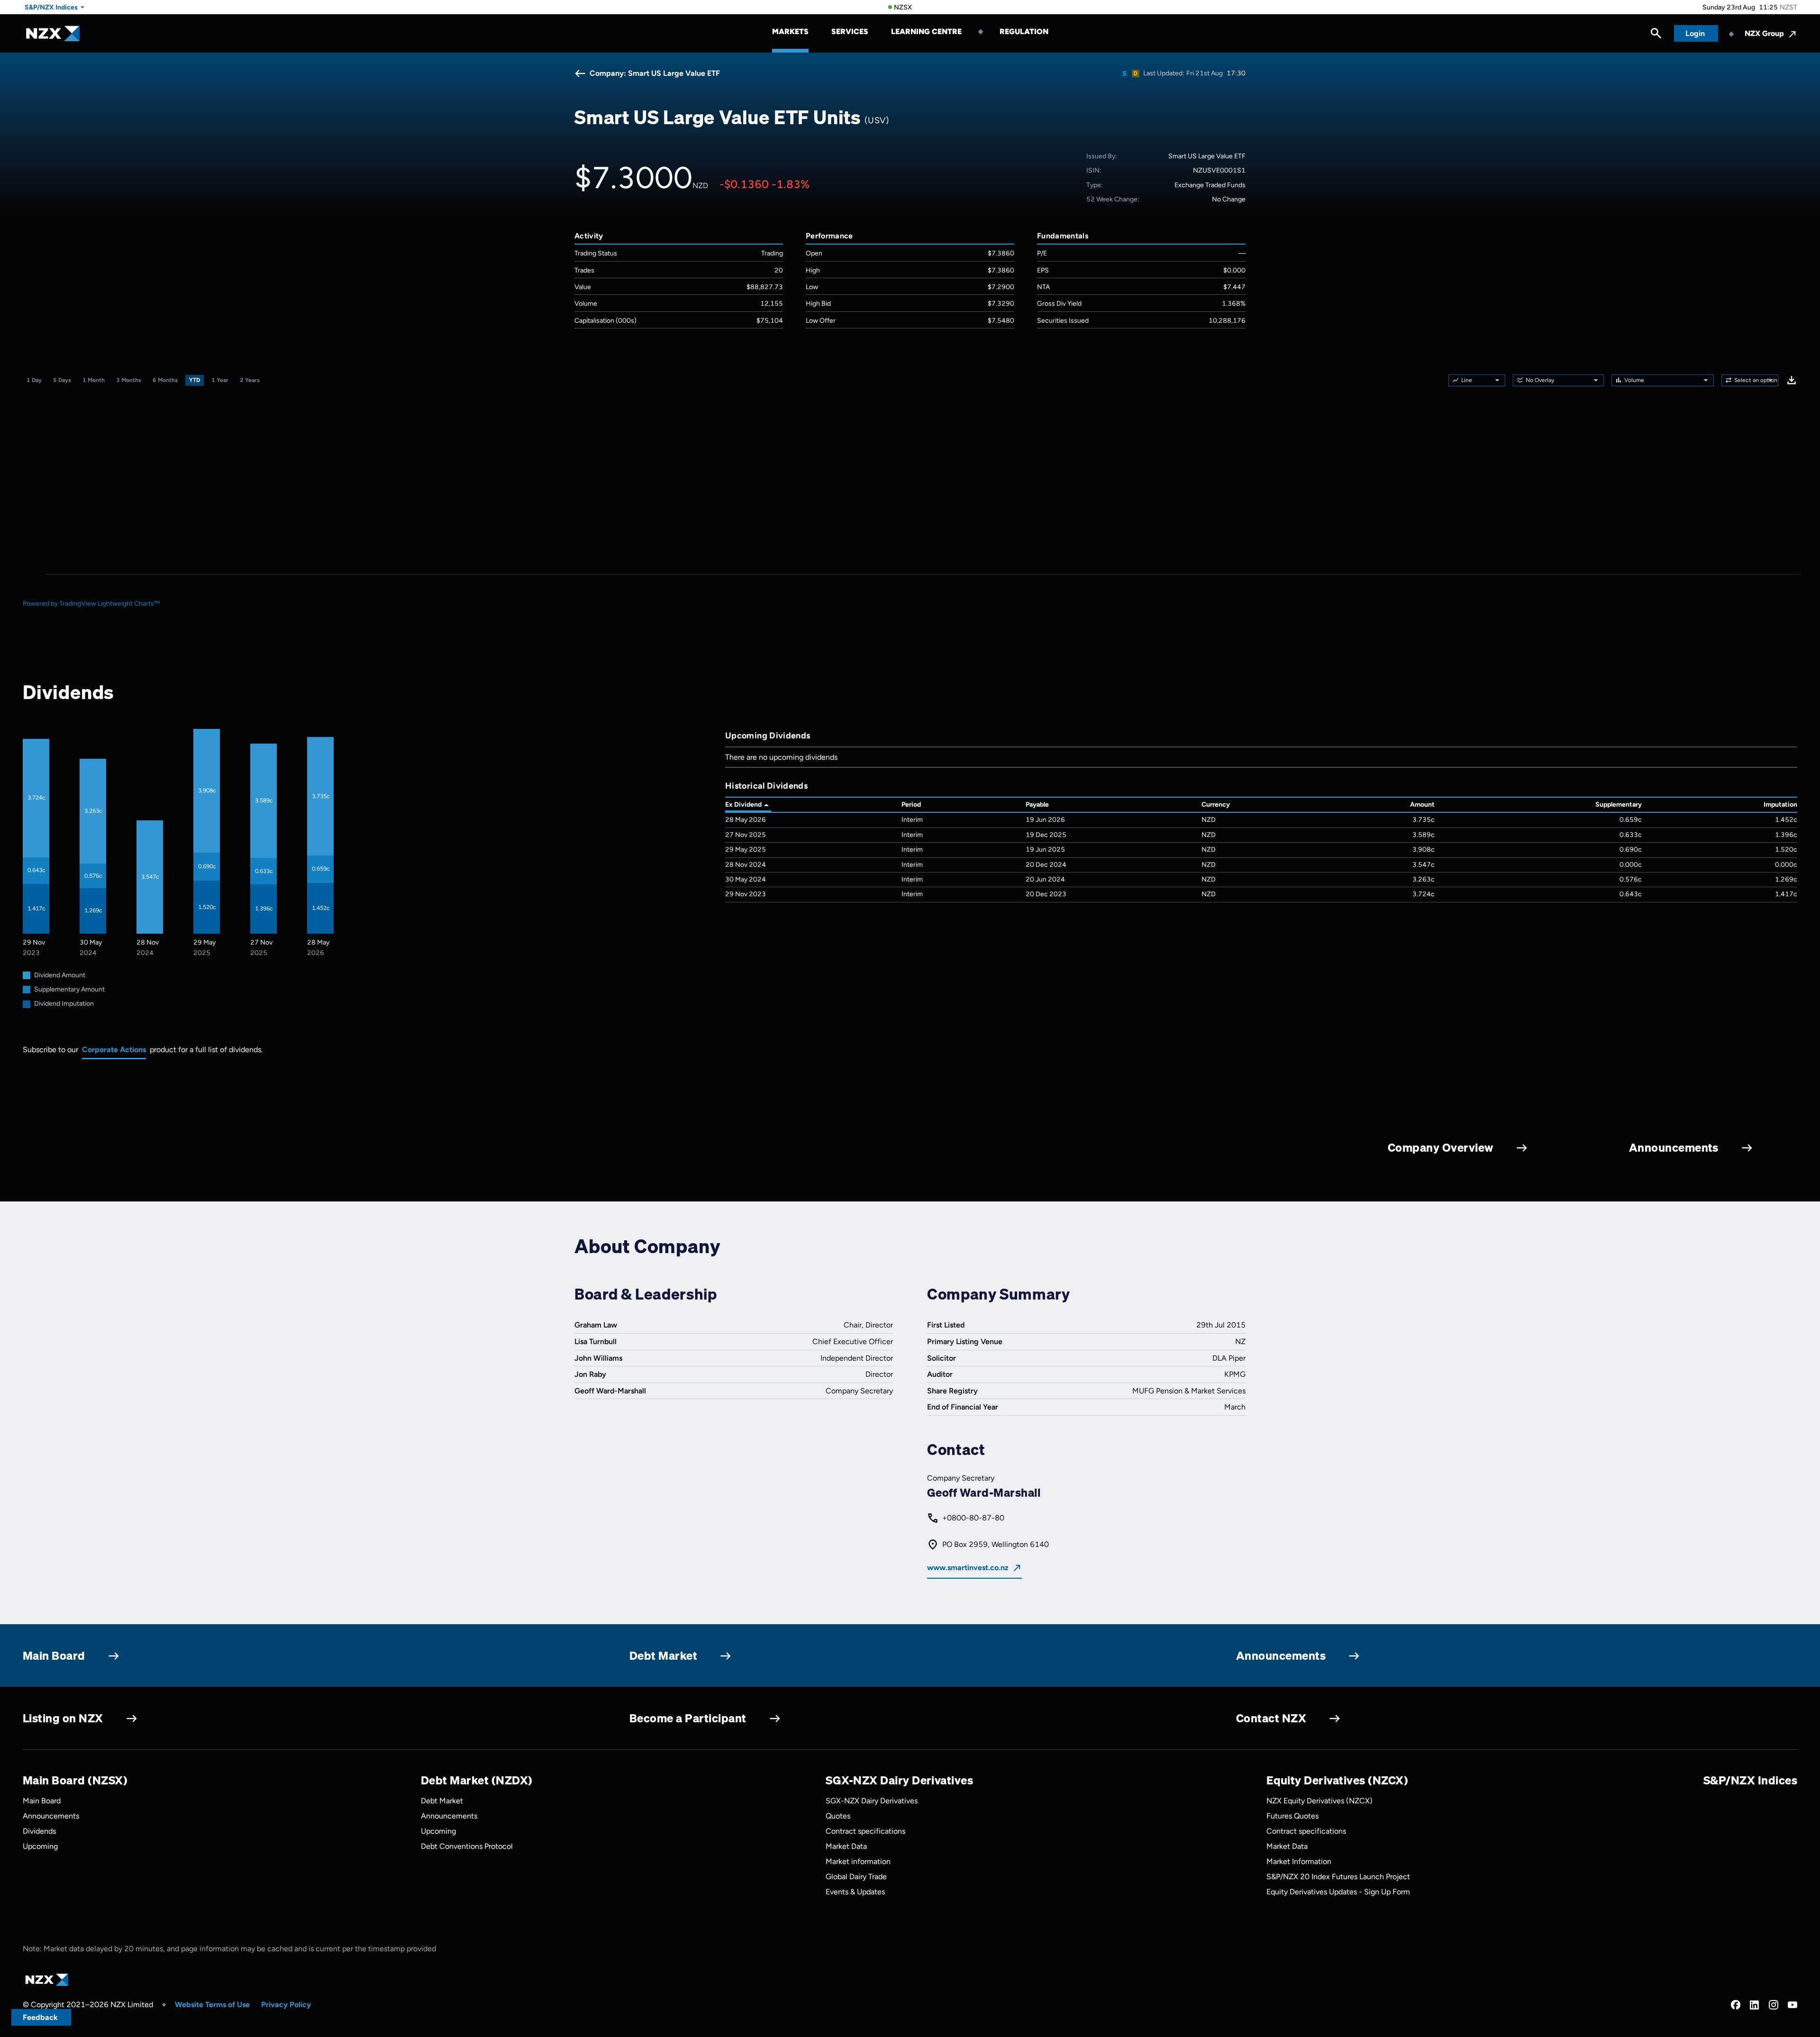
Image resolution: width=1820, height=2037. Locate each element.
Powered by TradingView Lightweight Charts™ (91, 604)
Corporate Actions (114, 1050)
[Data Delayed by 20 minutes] (1136, 73)
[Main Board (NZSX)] (1124, 73)
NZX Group (1764, 33)
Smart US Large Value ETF (1207, 156)
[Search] (1656, 36)
